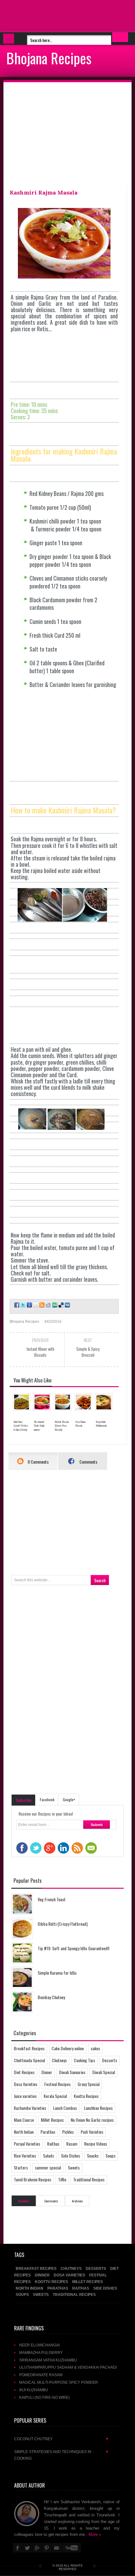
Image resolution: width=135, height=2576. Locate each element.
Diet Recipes (24, 2072)
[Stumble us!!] (54, 1305)
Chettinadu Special (29, 2060)
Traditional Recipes (89, 2179)
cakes (95, 2048)
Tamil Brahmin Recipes (32, 2179)
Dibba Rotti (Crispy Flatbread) (63, 1924)
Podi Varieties (92, 2132)
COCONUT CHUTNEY (62, 2439)
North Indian (24, 2132)
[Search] (120, 37)
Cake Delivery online (68, 2048)
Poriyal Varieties (27, 2144)
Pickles (68, 2132)
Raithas (53, 2144)
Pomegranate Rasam (41, 2375)
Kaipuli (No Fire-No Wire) (44, 2397)
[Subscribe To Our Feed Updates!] (41, 1305)
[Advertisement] (50, 16)
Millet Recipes (52, 2120)
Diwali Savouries (72, 2072)
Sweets (74, 2167)
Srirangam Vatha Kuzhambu (48, 2360)
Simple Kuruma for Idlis (57, 1973)
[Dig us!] (67, 1305)
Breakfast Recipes (29, 2048)
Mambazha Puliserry (41, 2352)
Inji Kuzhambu (34, 2390)
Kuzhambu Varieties (30, 2108)
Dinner (47, 2072)
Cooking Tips (84, 2060)
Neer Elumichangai (39, 2345)
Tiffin (62, 2179)
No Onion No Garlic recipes (92, 2120)
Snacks (93, 2156)
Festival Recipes (57, 2084)
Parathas (48, 2132)
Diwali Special (104, 2072)
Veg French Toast (52, 1899)
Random (24, 2201)
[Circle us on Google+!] (29, 1305)
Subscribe (24, 1800)
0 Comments (38, 1462)
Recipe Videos (96, 2144)
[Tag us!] (61, 1305)
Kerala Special (55, 2096)
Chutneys (59, 2060)
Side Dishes (70, 2156)
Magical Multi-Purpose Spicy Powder (59, 2382)
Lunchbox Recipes (98, 2108)
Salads (49, 2156)
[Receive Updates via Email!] (35, 1305)
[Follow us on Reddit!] (48, 1305)
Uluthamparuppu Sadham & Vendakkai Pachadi (68, 2367)
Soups (111, 2156)
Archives (77, 2201)
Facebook (47, 1799)
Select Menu (9, 39)
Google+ (69, 1799)
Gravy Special (89, 2084)
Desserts (110, 2060)
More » (95, 2534)
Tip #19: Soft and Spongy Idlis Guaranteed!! (73, 1948)
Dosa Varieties (26, 2084)
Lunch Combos (65, 2108)
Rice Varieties (25, 2156)
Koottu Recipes (86, 2096)
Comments (88, 1462)
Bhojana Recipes (49, 58)
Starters (21, 2167)
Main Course (24, 2120)
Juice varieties (25, 2096)
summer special (48, 2167)
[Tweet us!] (23, 1305)
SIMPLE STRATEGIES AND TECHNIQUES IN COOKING (62, 2455)
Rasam (72, 2144)
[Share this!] (16, 1305)
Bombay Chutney (51, 1997)
